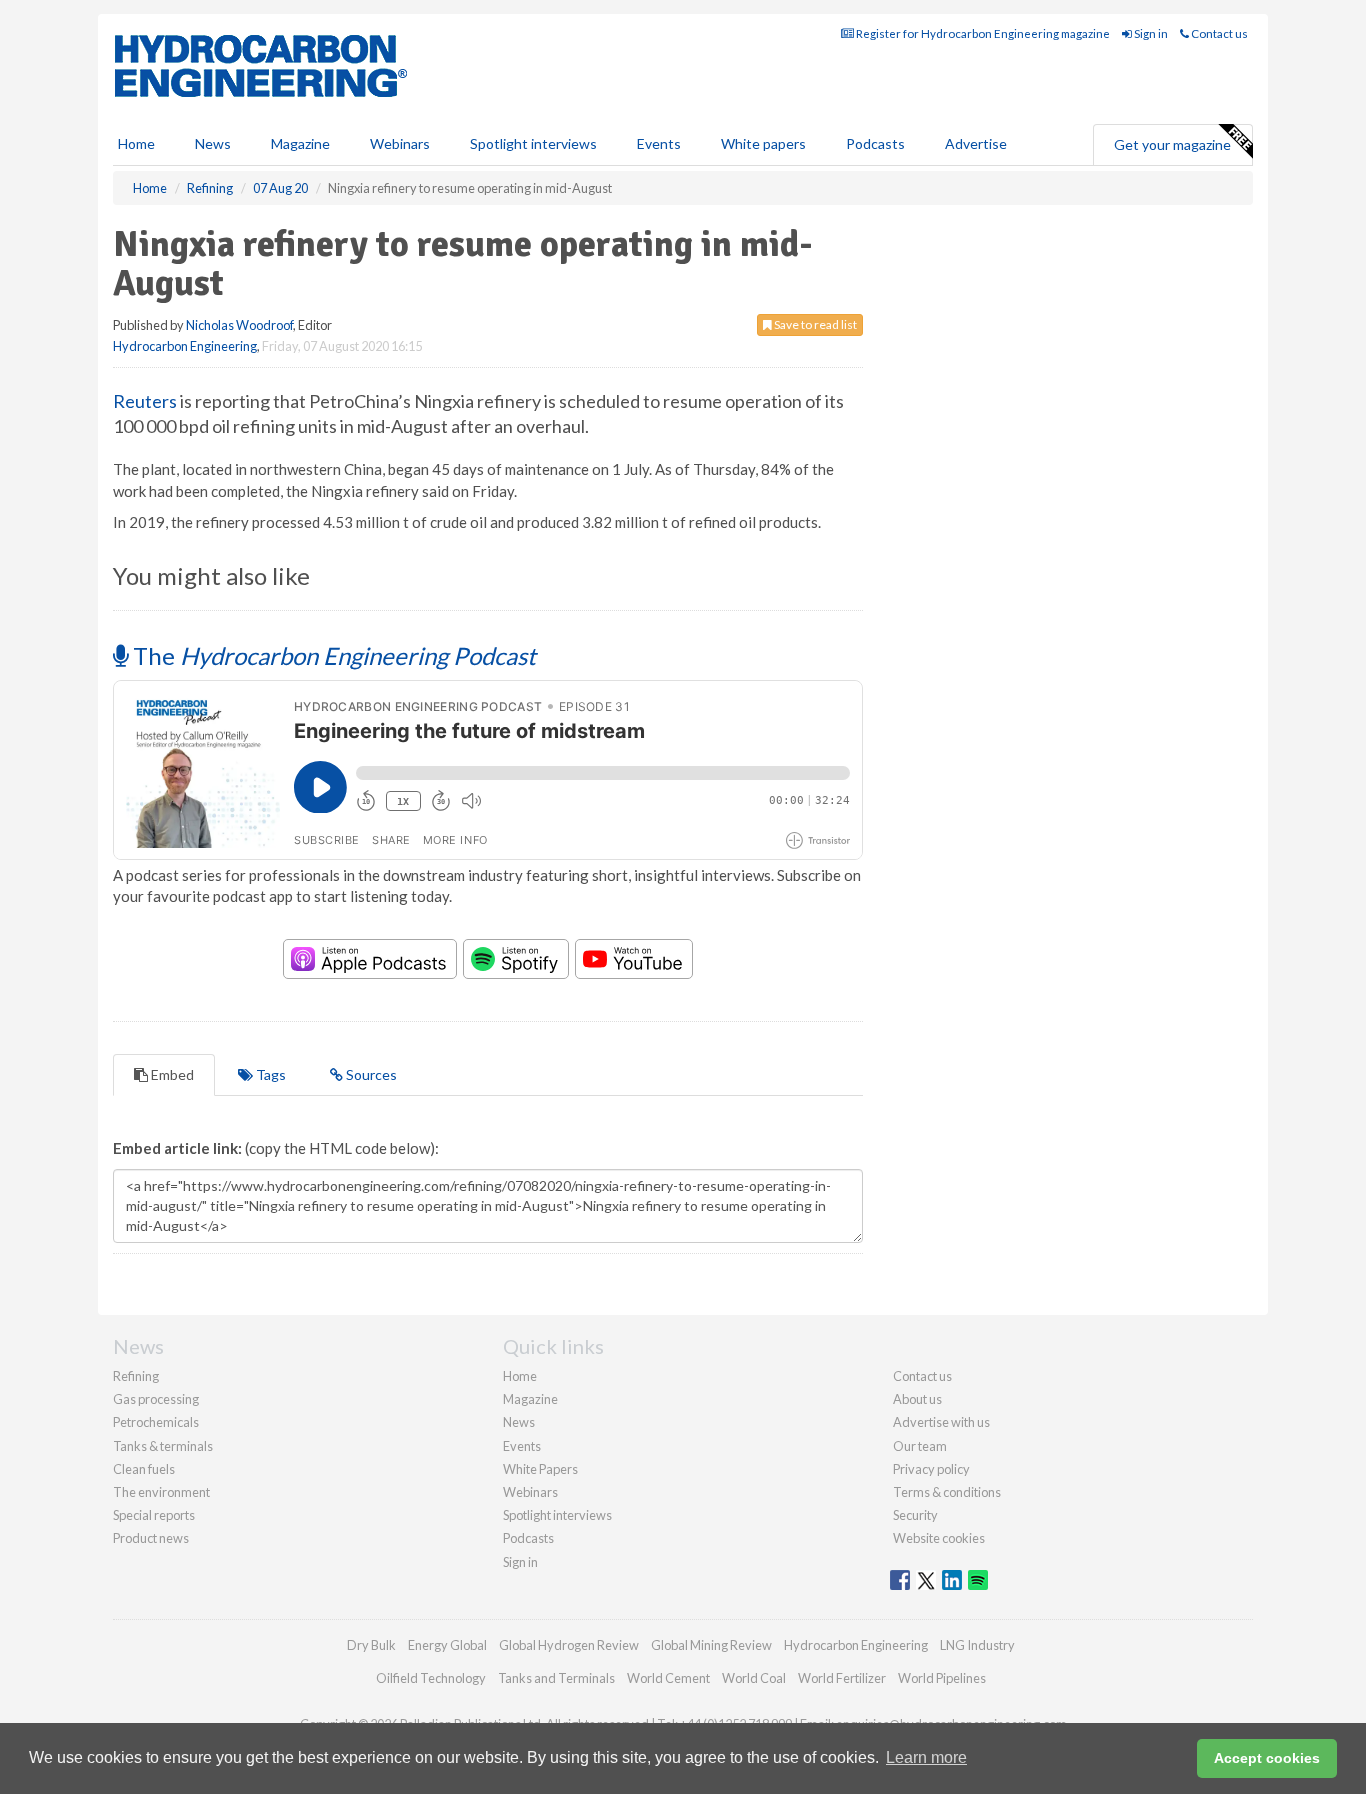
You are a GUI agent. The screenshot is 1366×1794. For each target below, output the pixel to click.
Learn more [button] (926, 1757)
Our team (920, 1446)
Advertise (976, 143)
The (332, 655)
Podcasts (875, 143)
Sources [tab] (370, 1074)
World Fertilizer (842, 1678)
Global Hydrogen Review (569, 1645)
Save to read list (814, 324)
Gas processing (156, 1399)
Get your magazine (1172, 144)
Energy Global (447, 1645)
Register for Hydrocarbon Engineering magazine (982, 33)
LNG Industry (977, 1645)
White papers (763, 143)
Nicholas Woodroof (239, 325)
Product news (151, 1538)
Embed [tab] (171, 1074)
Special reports (154, 1515)
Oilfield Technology (431, 1678)
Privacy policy (931, 1469)
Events (659, 143)
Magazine (300, 143)
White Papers (540, 1469)
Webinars (400, 143)
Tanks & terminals (163, 1446)
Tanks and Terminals (556, 1678)
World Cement (668, 1678)
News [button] (213, 143)
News (519, 1422)
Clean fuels (144, 1469)
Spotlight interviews (533, 143)
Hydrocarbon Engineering (185, 346)
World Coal (754, 1678)
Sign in (1150, 33)
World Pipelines (942, 1678)
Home (136, 143)
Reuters (145, 401)
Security (915, 1515)
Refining (136, 1376)
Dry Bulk (371, 1645)
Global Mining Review (711, 1645)
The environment (161, 1492)
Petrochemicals (156, 1422)
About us (917, 1399)
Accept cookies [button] (1267, 1758)
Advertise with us (941, 1422)
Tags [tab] (269, 1074)
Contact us (1218, 33)
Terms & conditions (947, 1492)
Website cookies (939, 1538)
